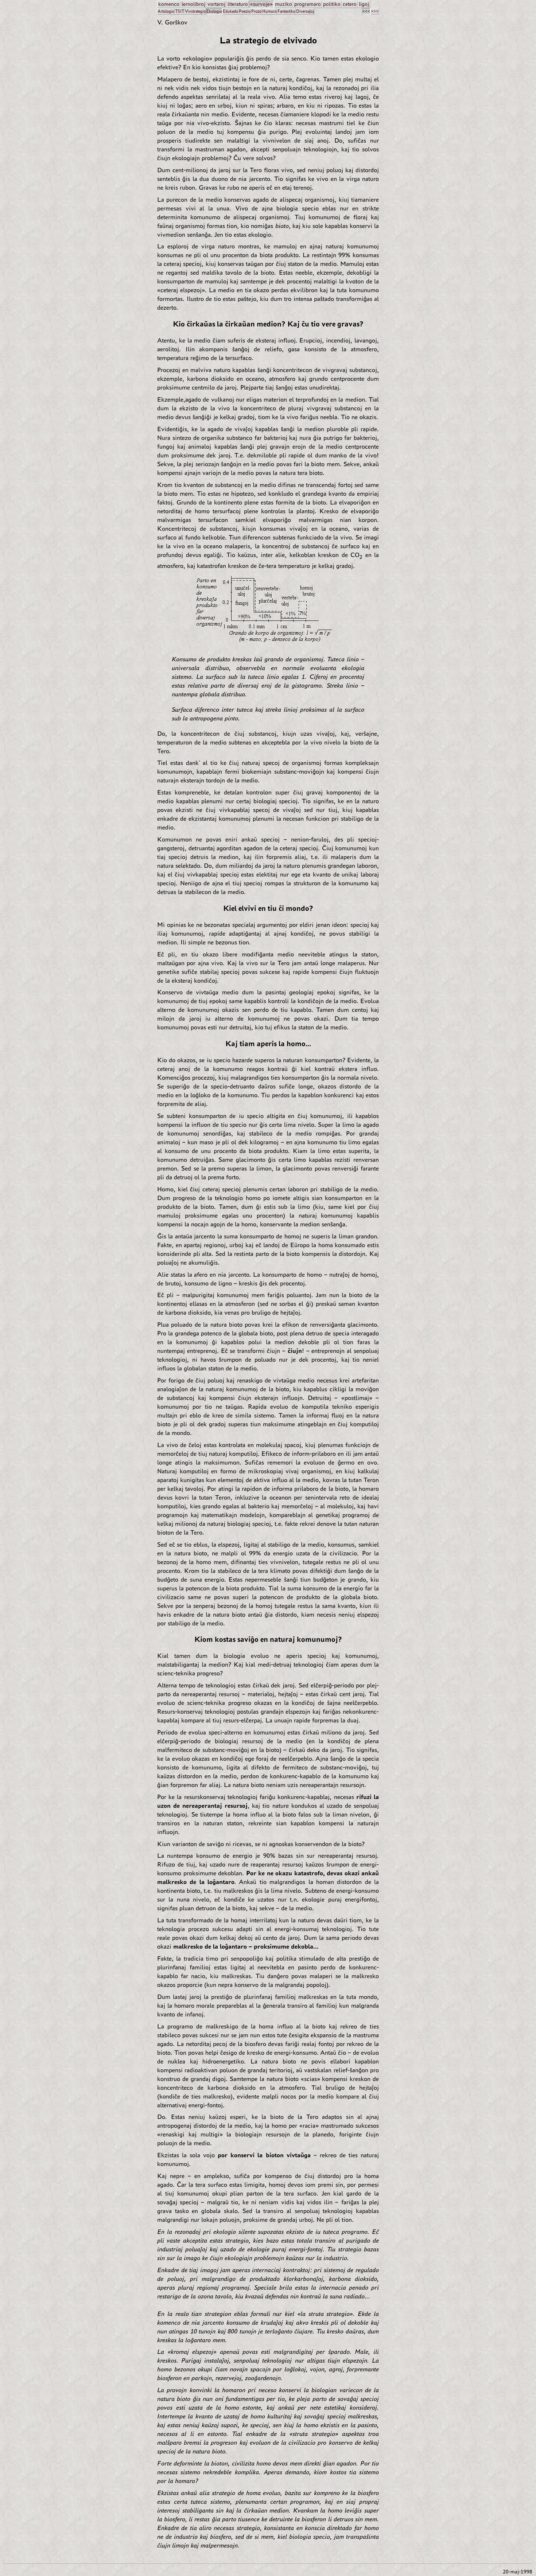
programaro (308, 4)
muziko (283, 4)
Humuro (269, 11)
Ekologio (214, 11)
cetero (350, 4)
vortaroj (216, 4)
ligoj (364, 4)
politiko (332, 4)
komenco (169, 4)
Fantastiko (286, 11)
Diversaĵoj (305, 11)
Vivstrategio (195, 11)
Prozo (256, 11)
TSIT (180, 11)
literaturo (238, 4)
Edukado (230, 11)
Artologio (166, 11)
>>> (375, 11)
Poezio (245, 11)
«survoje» (261, 4)
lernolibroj (193, 4)
